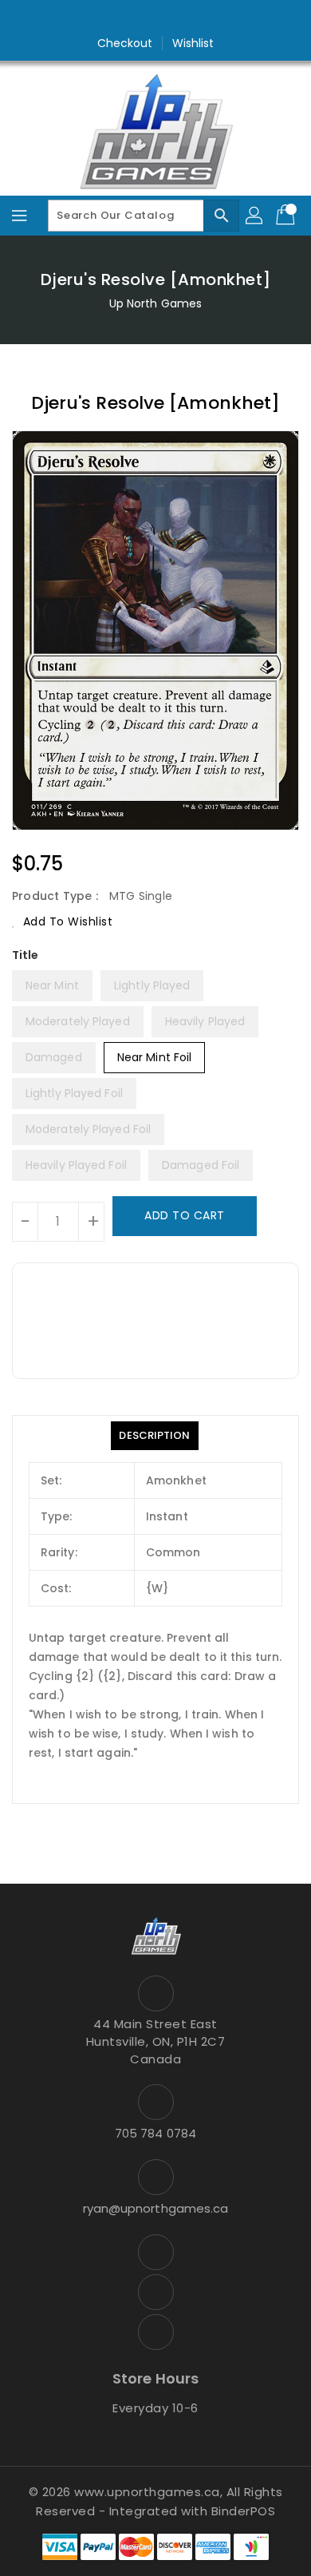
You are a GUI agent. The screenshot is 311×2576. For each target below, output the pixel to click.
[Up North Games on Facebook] (125, 18)
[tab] (154, 1436)
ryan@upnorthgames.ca (156, 2208)
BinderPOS (244, 2511)
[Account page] (255, 216)
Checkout (125, 43)
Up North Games (155, 303)
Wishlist (193, 43)
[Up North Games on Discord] (186, 18)
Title (26, 955)
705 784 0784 (155, 2133)
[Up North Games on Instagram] (155, 18)
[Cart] (287, 216)
